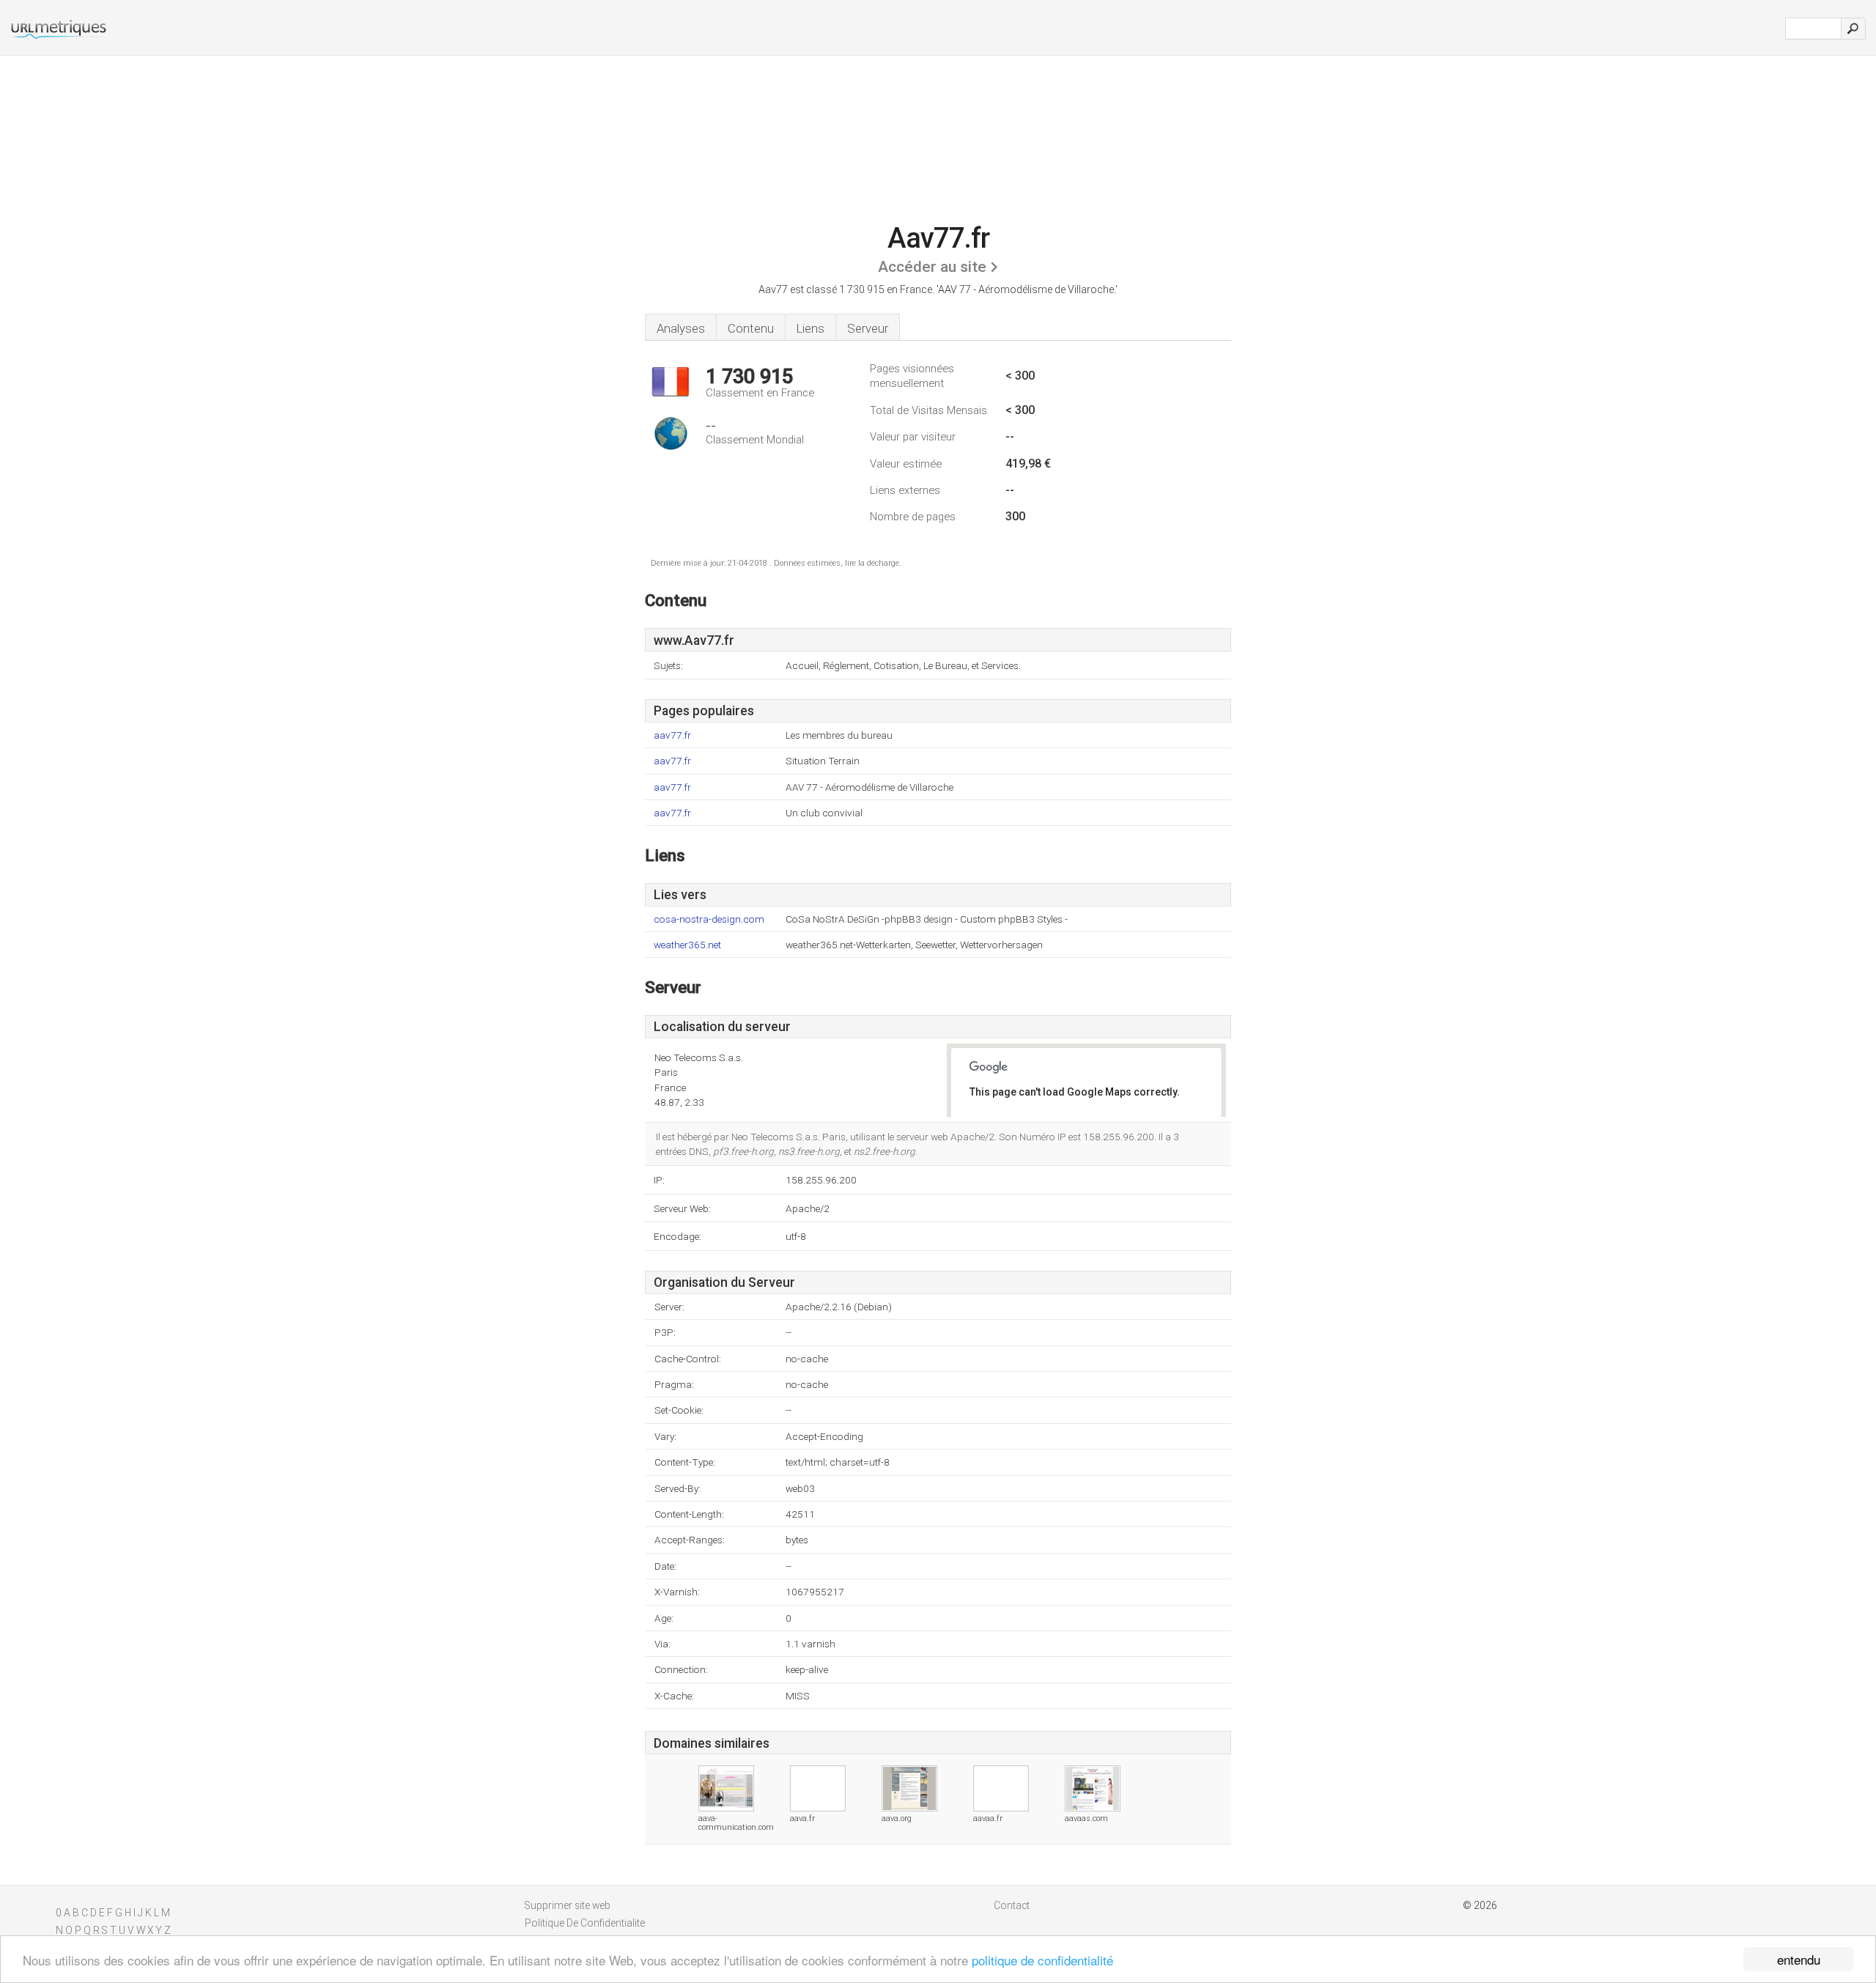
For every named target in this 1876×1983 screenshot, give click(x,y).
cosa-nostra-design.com (709, 919)
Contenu (751, 328)
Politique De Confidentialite (585, 1923)
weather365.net (687, 945)
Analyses (681, 328)
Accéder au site (932, 267)
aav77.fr (672, 735)
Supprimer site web (568, 1905)
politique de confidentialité (1042, 1960)
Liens (810, 328)
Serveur (868, 328)
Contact (1012, 1905)
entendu (1799, 1959)
